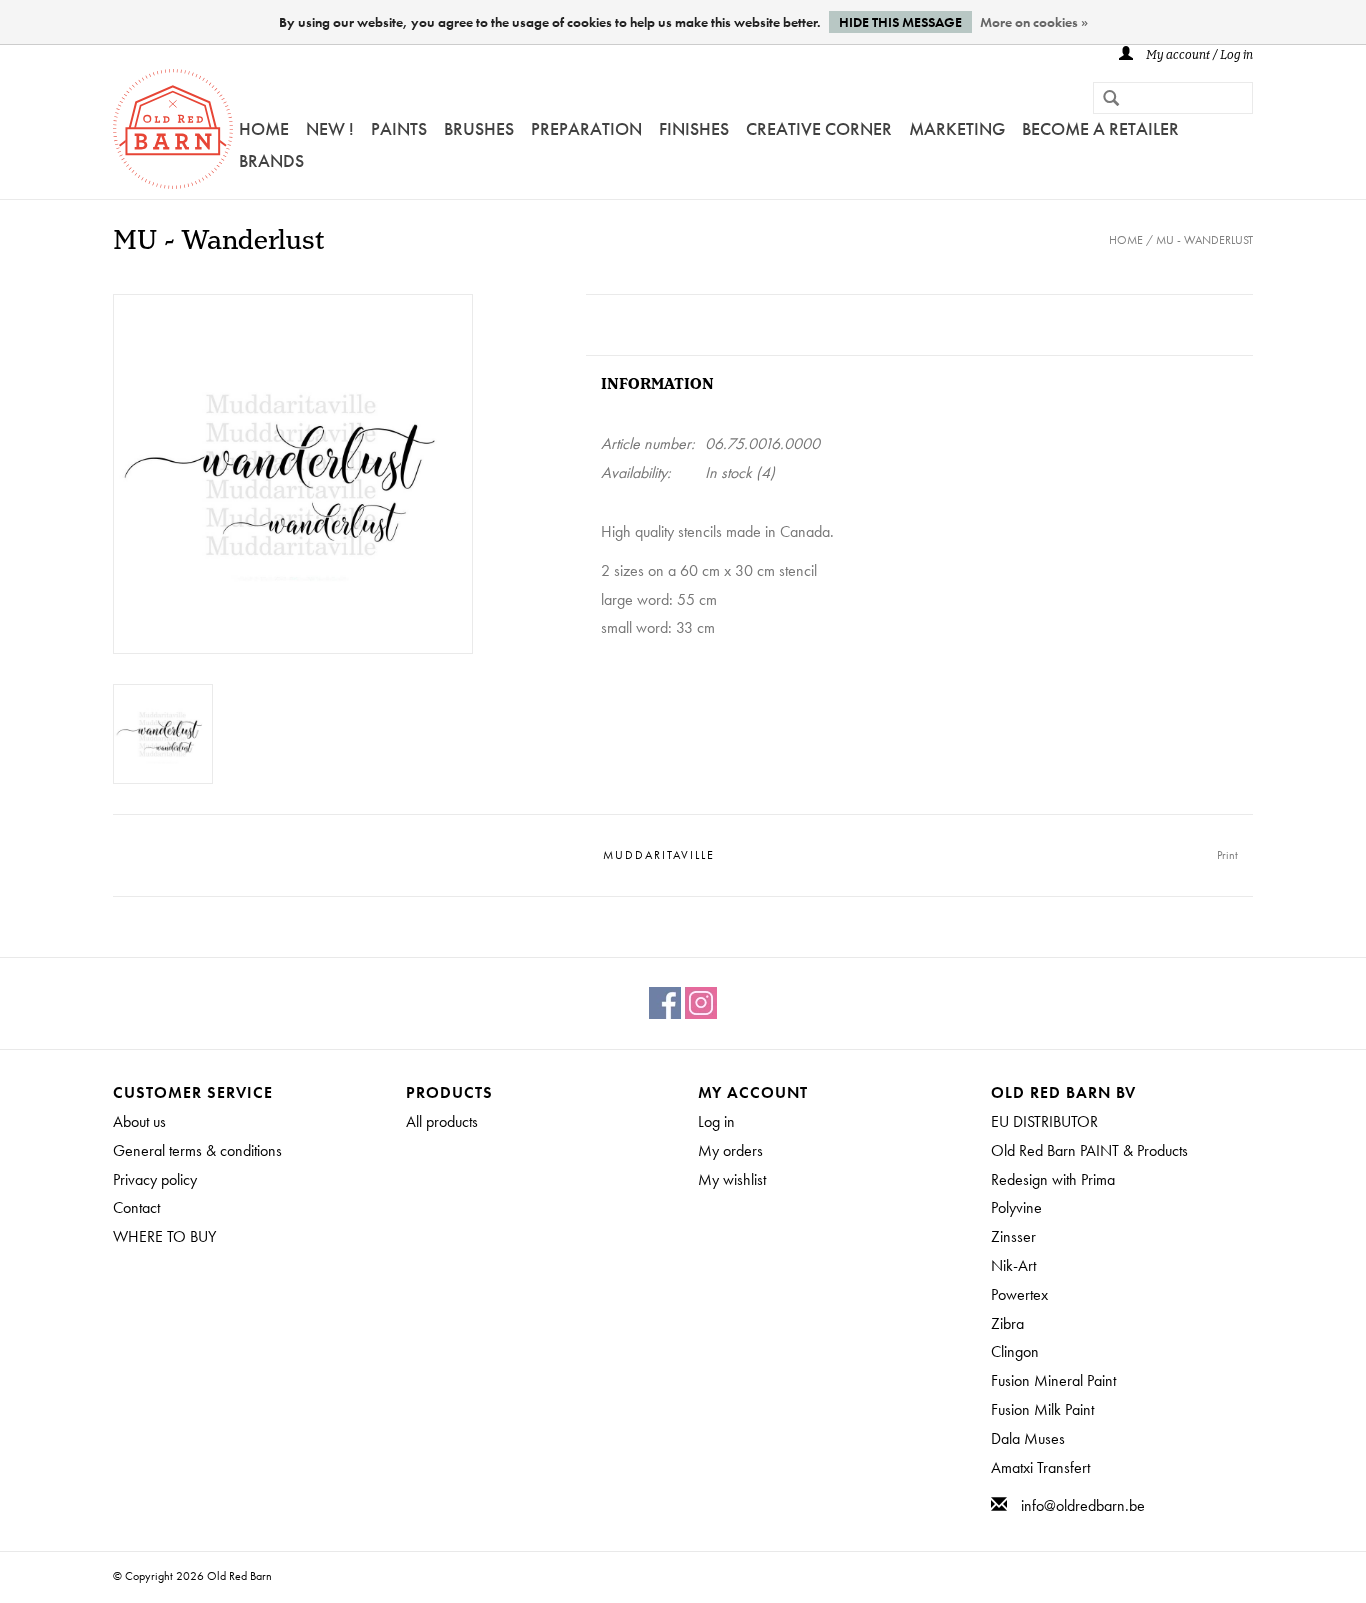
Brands (271, 160)
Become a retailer (1100, 128)
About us (139, 1121)
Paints (399, 128)
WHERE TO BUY (164, 1236)
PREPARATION (586, 128)
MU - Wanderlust (1204, 240)
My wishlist (732, 1179)
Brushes (479, 128)
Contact (136, 1207)
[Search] (1103, 100)
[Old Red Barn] (173, 129)
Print (1227, 855)
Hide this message (900, 22)
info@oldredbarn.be (1083, 1505)
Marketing (957, 128)
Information (657, 384)
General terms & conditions (197, 1150)
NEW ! (330, 128)
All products (442, 1121)
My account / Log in (1198, 55)
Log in (716, 1121)
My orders (730, 1150)
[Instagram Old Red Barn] (701, 1003)
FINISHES (694, 128)
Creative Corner (819, 128)
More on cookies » (1034, 22)
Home (264, 128)
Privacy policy (155, 1179)
